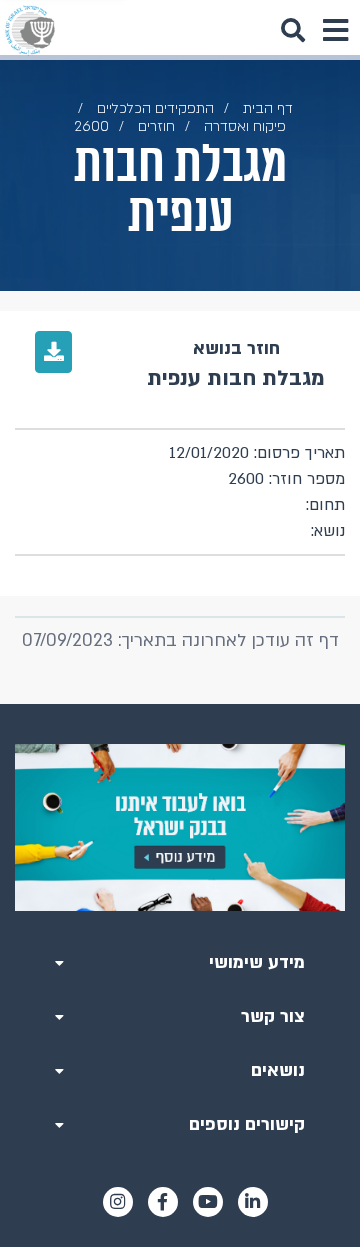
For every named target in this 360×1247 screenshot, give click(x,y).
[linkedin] (253, 1202)
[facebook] (163, 1202)
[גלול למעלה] (180, 704)
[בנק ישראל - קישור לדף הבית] (30, 30)
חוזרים (156, 126)
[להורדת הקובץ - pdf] (53, 352)
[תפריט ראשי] (335, 30)
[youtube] (208, 1202)
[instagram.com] (118, 1202)
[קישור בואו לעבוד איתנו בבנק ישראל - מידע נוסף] (180, 827)
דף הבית (268, 108)
